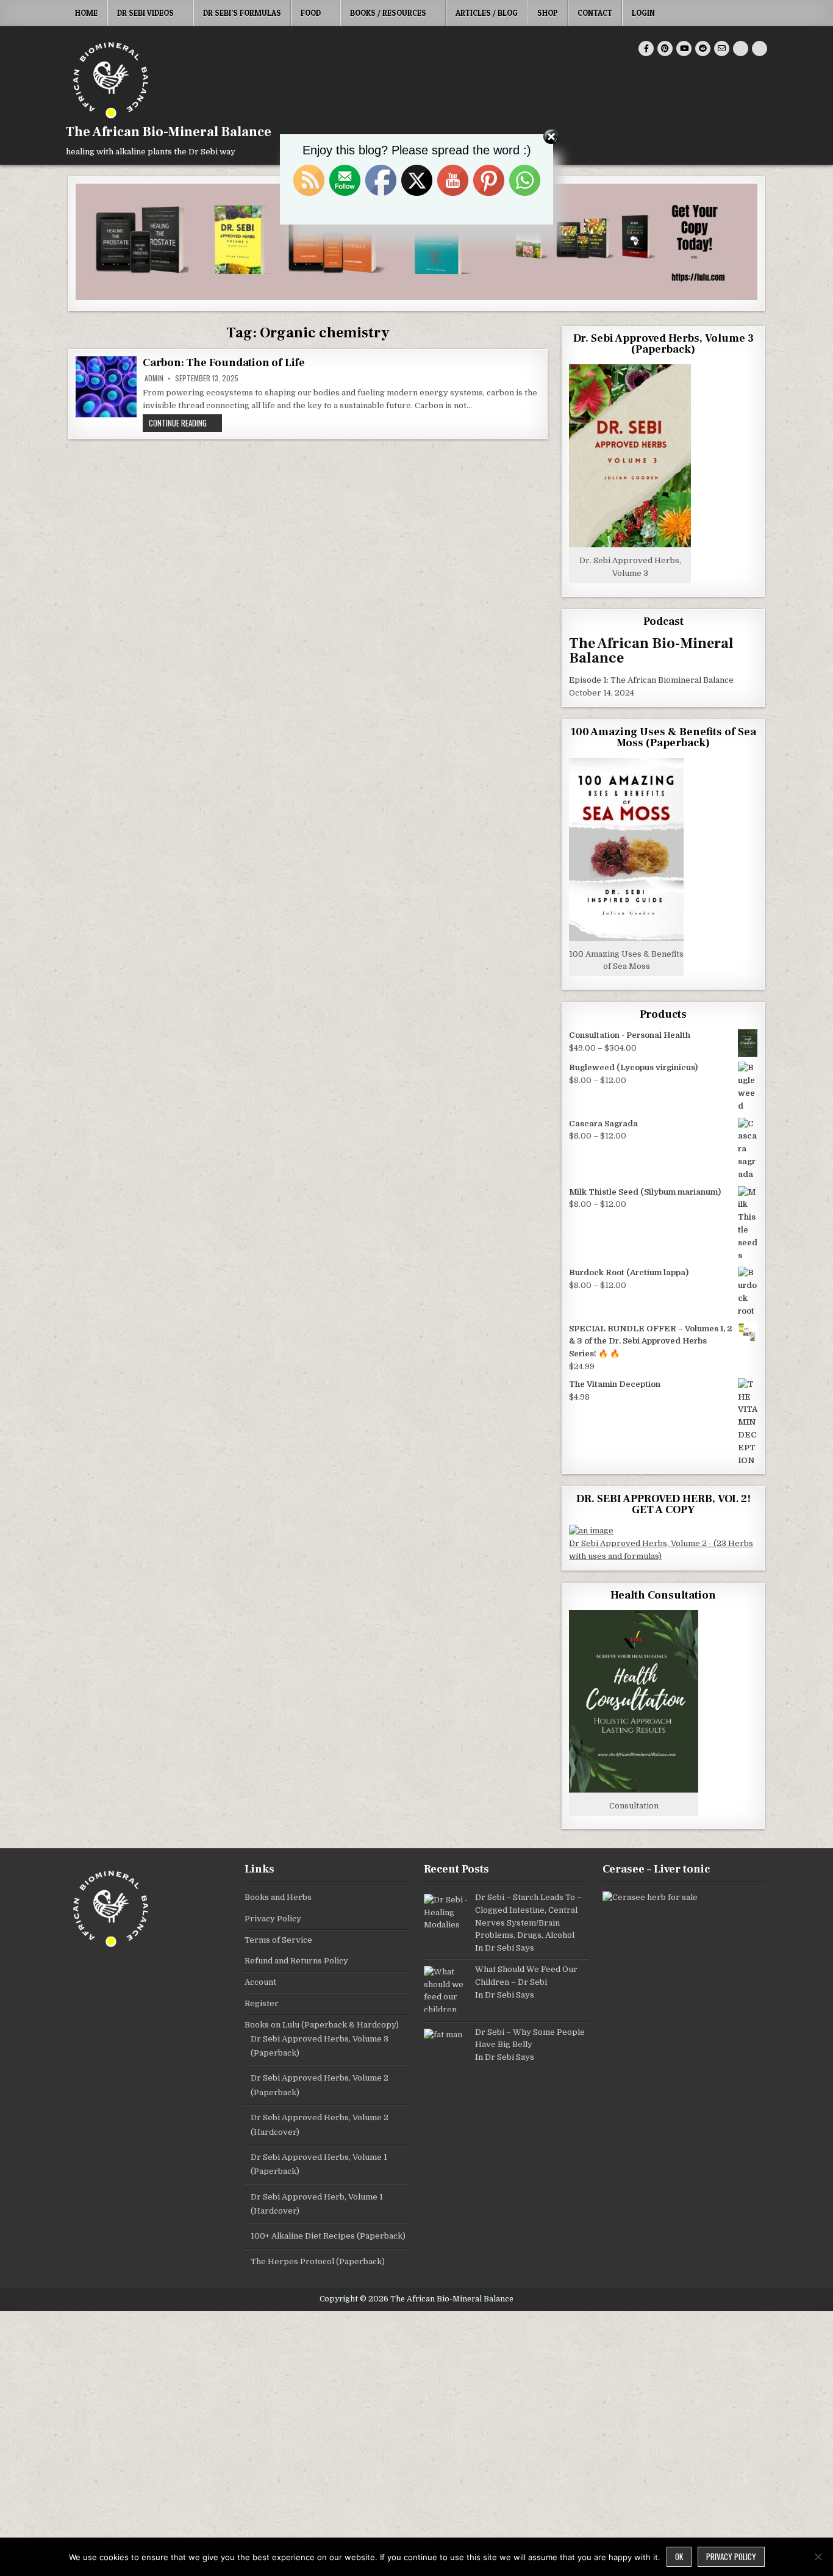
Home (86, 13)
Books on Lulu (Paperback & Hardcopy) (322, 2025)
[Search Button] (760, 49)
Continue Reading (185, 423)
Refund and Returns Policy (296, 1961)
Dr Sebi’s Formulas (242, 13)
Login (643, 13)
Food (311, 13)
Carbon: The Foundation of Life (224, 363)
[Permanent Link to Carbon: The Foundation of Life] (106, 387)
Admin (154, 378)
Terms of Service (278, 1940)
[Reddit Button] (703, 49)
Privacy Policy (273, 1919)
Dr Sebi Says (509, 1948)
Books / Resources (388, 13)
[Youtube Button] (684, 49)
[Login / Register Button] (741, 49)
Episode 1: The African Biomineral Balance (651, 680)
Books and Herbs (278, 1897)
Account (260, 1982)
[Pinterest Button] (665, 49)
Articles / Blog (487, 13)
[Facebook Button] (646, 49)
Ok (679, 2556)
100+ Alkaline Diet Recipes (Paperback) (328, 2236)
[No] (818, 2556)
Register (262, 2003)
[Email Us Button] (722, 49)
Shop (548, 13)
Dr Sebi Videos (145, 13)
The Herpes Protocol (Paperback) (318, 2261)
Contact (595, 13)
